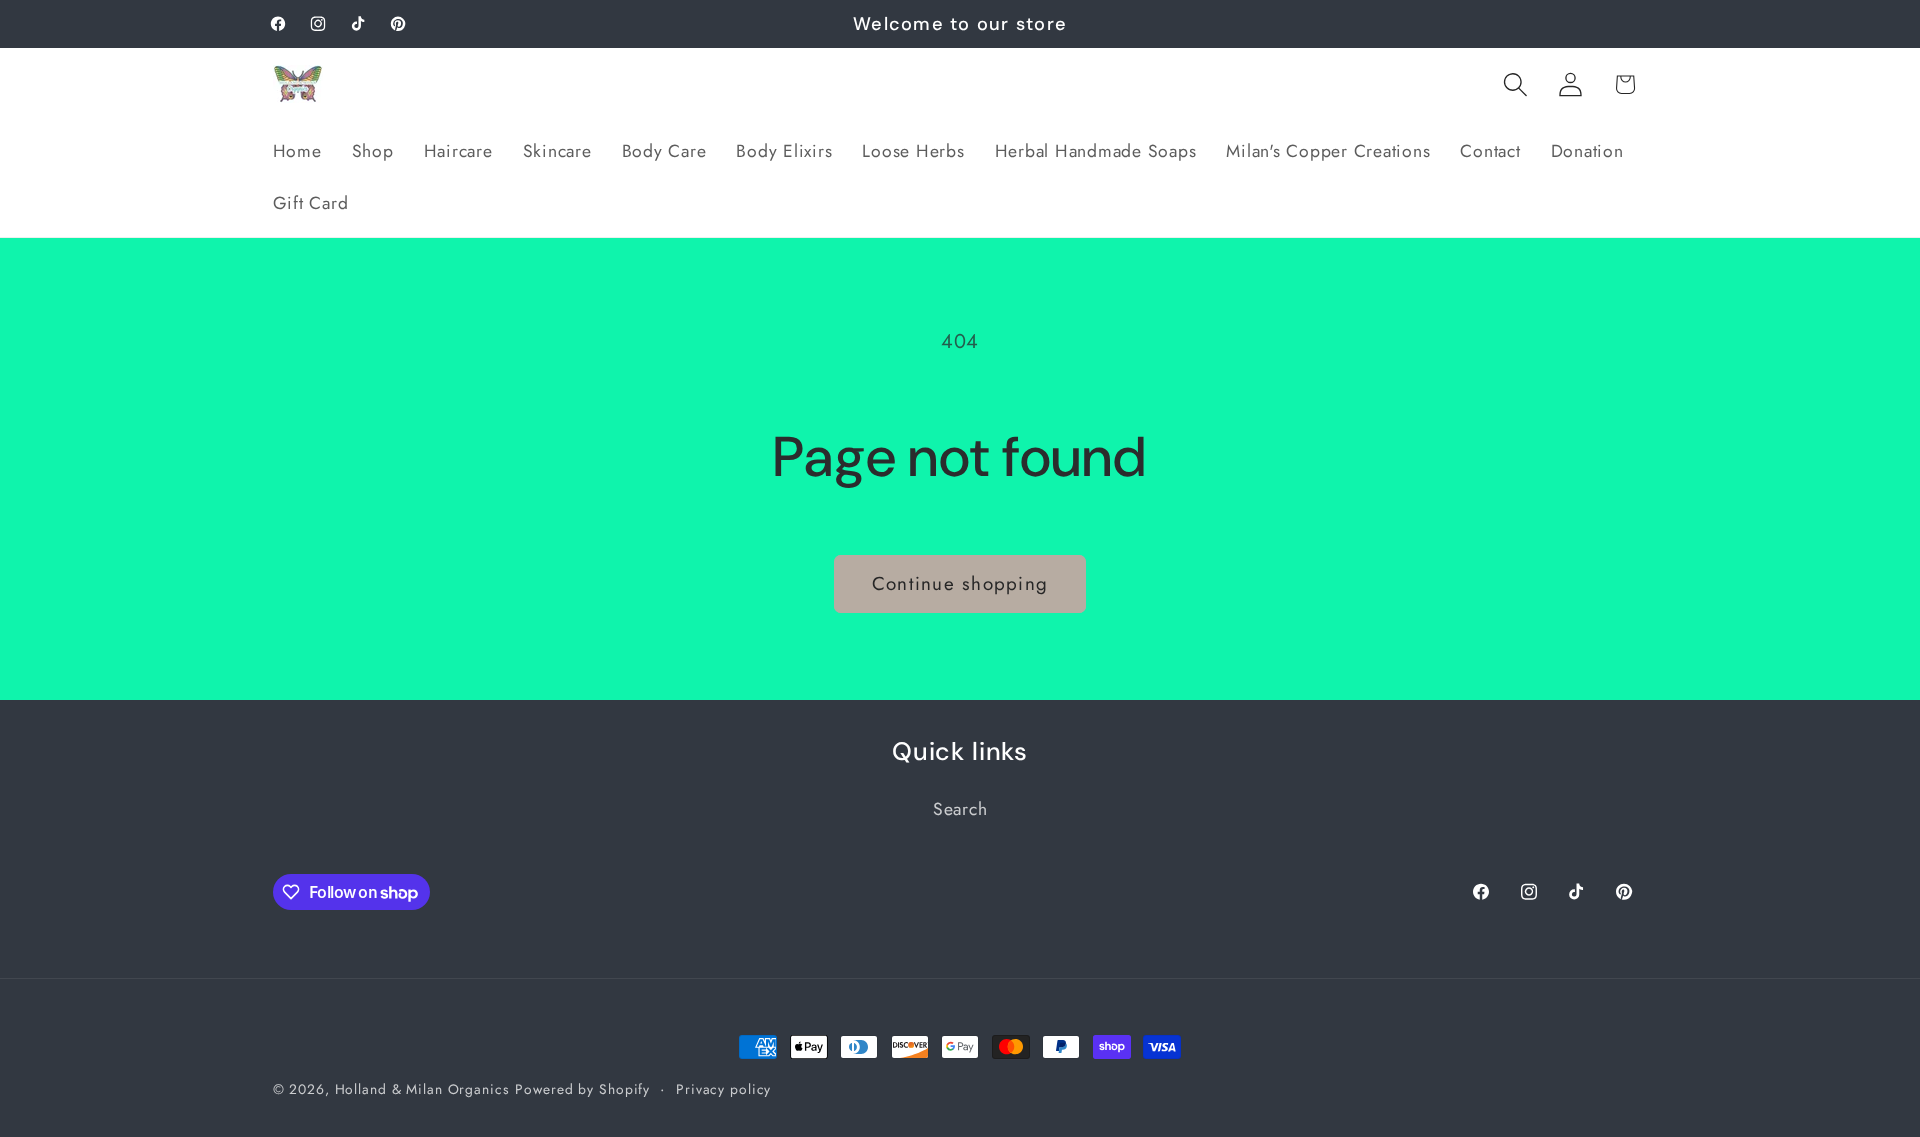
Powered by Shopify (582, 1089)
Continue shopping (960, 583)
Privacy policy (723, 1089)
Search (960, 809)
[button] (1515, 84)
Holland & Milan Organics (422, 1089)
